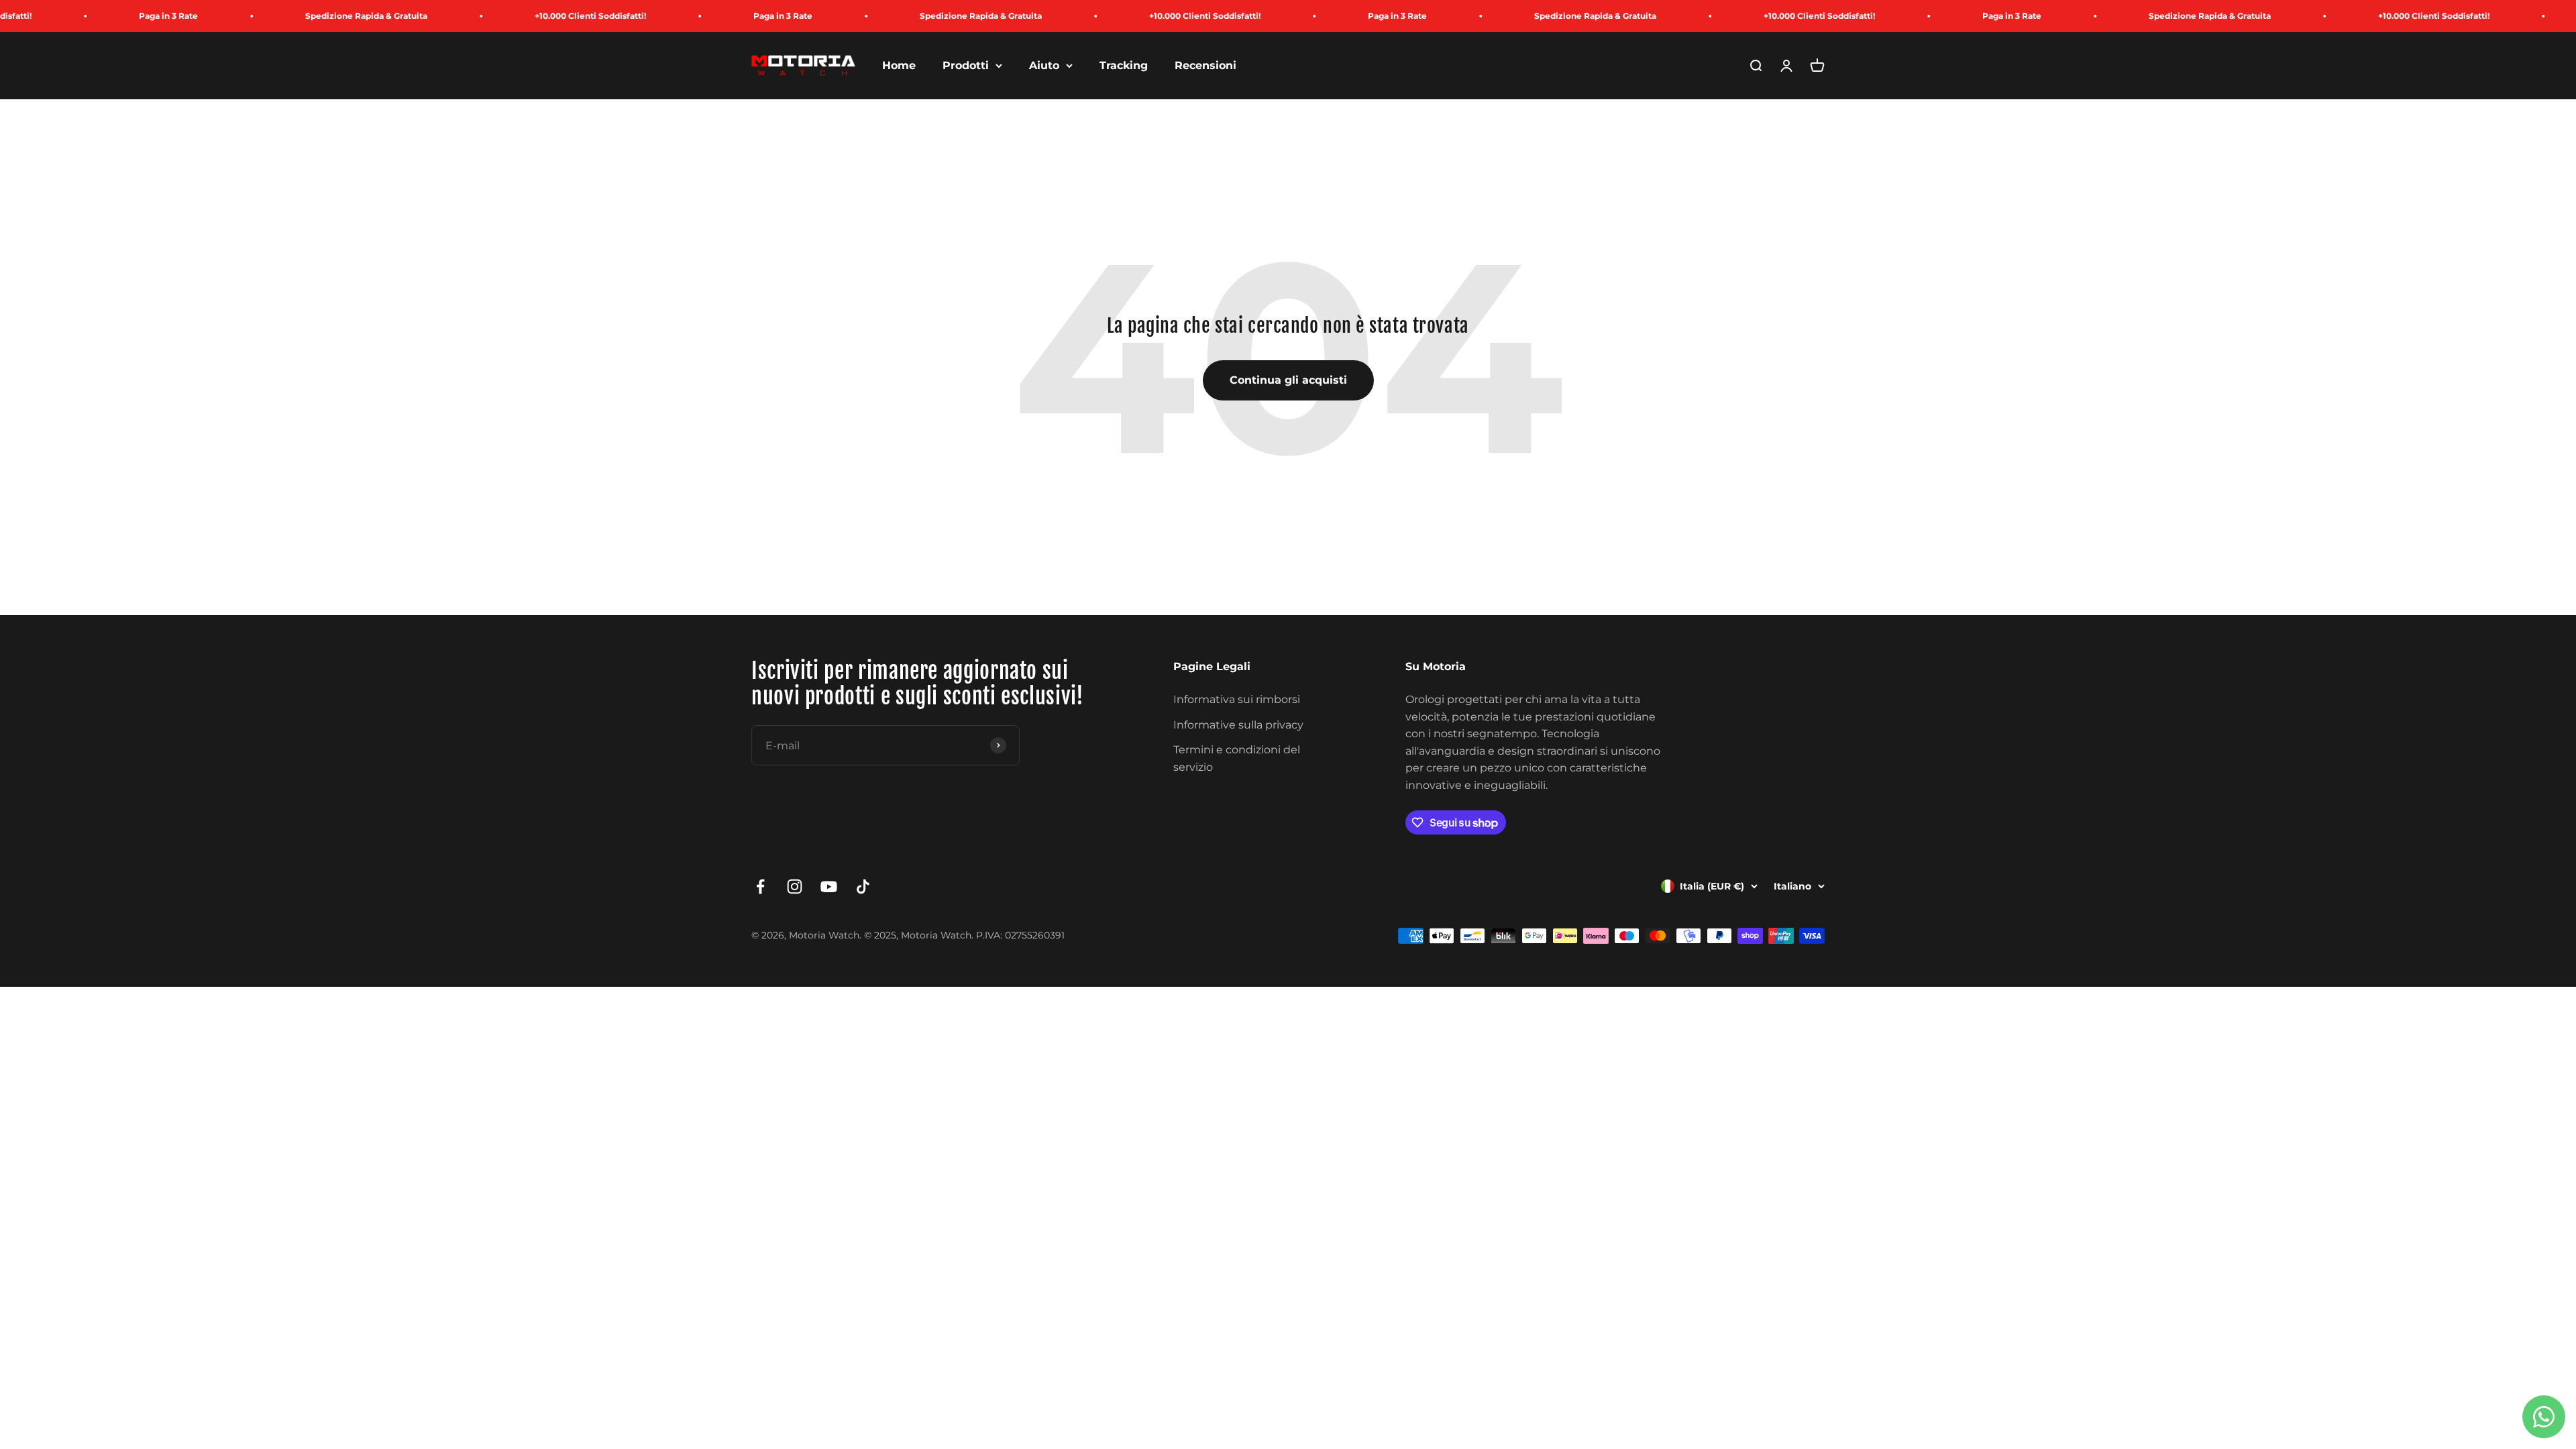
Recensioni (1205, 65)
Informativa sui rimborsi (1237, 699)
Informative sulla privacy (1238, 725)
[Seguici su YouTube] (829, 887)
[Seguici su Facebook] (760, 887)
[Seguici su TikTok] (863, 887)
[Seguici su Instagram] (795, 887)
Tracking (1124, 65)
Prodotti (966, 65)
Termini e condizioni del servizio (1237, 758)
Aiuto (1044, 65)
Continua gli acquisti (1288, 380)
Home (899, 65)
